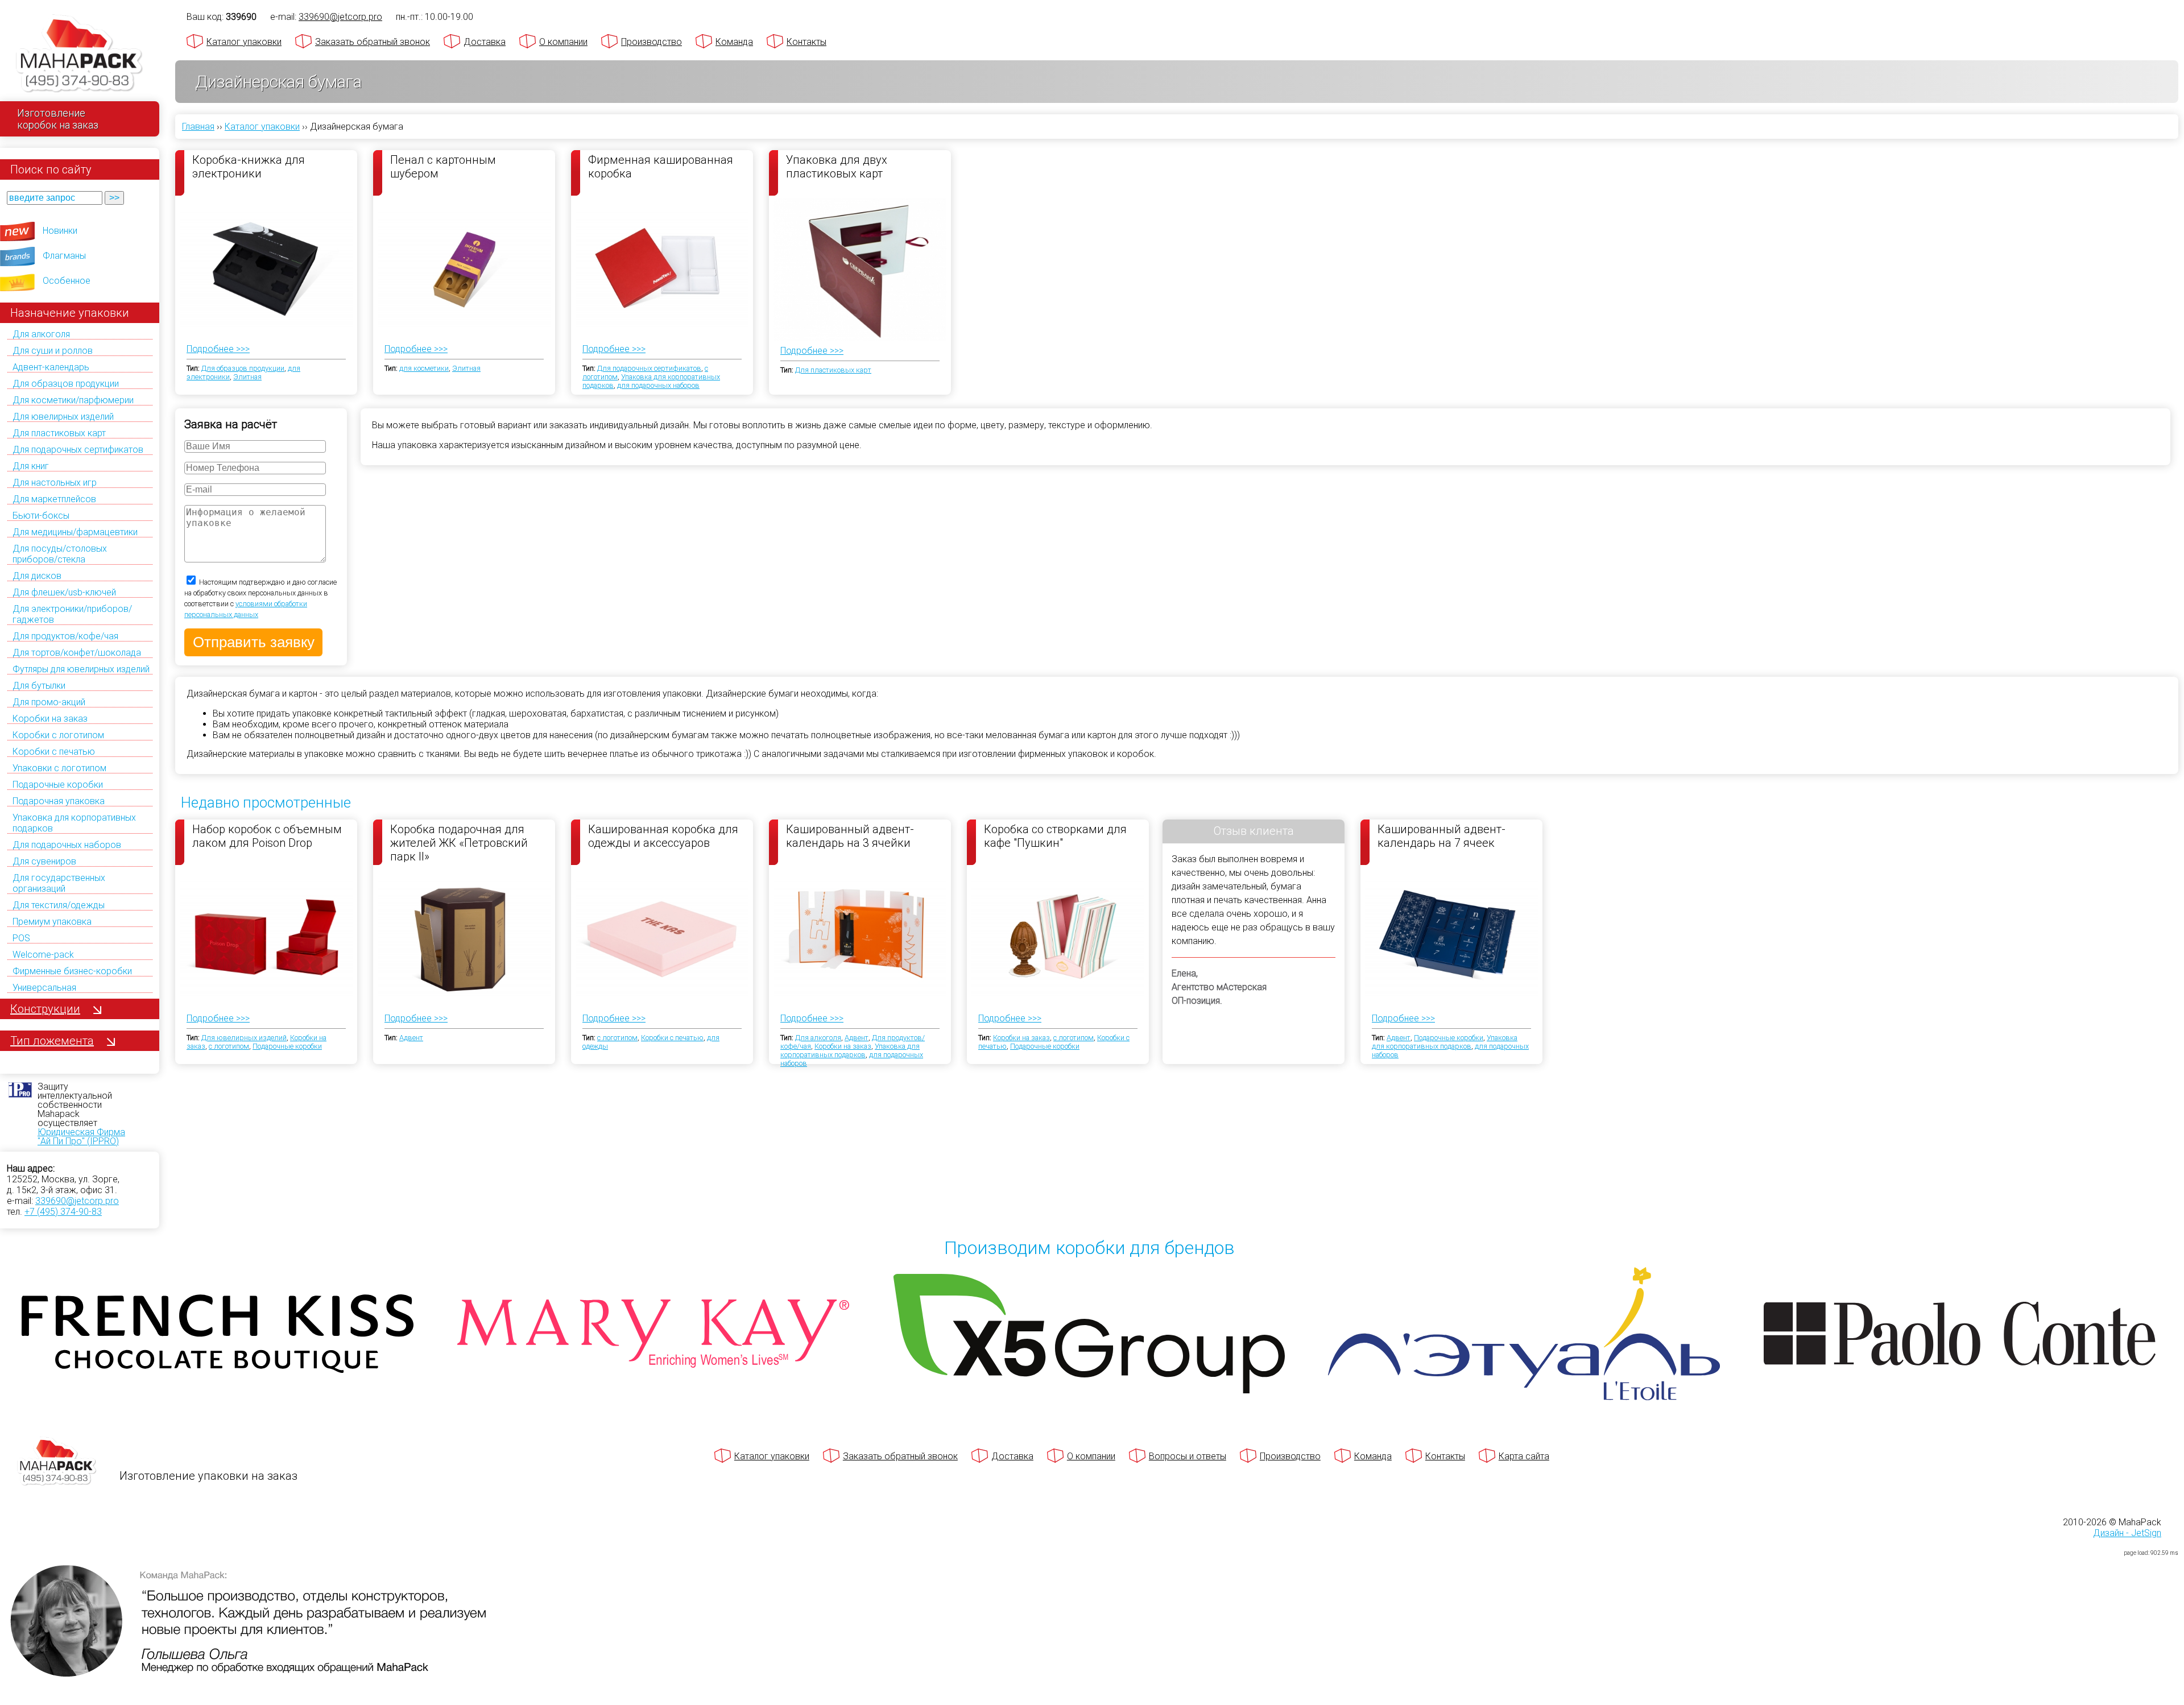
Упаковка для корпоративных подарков (850, 1050)
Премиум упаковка (52, 922)
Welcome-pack (43, 955)
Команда (734, 42)
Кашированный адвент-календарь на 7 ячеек (1441, 836)
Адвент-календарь (51, 367)
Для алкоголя (41, 334)
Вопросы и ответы (1188, 1456)
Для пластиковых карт (59, 433)
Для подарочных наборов (67, 845)
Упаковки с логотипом (59, 768)
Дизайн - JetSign (2127, 1533)
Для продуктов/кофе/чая (65, 636)
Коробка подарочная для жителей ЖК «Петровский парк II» (459, 842)
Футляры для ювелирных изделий (81, 669)
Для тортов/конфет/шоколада (77, 653)
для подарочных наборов (658, 385)
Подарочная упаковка (59, 801)
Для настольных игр (55, 483)
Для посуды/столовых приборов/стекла (60, 554)
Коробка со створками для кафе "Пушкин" (1055, 836)
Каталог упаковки (244, 42)
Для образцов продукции (66, 384)
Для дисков (37, 576)
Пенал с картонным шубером (443, 167)
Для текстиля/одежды (59, 905)
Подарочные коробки (58, 785)
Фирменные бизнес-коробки (72, 971)
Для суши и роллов (53, 351)
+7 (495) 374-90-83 (63, 1212)
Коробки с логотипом (58, 735)
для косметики (424, 368)
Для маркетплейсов (54, 499)
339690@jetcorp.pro (77, 1201)
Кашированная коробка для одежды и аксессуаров (663, 836)
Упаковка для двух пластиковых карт (837, 167)
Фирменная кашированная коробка (661, 167)
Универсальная (44, 988)
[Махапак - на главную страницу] (80, 55)
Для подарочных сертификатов (78, 450)
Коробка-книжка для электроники (249, 167)
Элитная (247, 377)
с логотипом (229, 1046)
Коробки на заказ (50, 719)
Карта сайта (1524, 1456)
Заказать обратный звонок (373, 42)
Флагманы (64, 256)
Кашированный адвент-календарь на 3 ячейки (850, 836)
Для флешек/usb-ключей (64, 592)
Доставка (485, 42)
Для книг (31, 466)
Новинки (60, 231)
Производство (652, 42)
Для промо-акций (49, 702)
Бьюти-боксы (41, 516)
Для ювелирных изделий (63, 417)
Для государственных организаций (59, 883)
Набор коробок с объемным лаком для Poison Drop (267, 836)
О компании (563, 42)
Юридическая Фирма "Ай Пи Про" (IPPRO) (81, 1137)
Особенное (67, 281)
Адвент (411, 1038)
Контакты (806, 42)
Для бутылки (39, 686)
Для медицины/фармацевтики (75, 532)
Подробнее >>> (218, 349)
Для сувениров (44, 861)
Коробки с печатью (54, 752)
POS (21, 938)
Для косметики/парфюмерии (73, 400)
